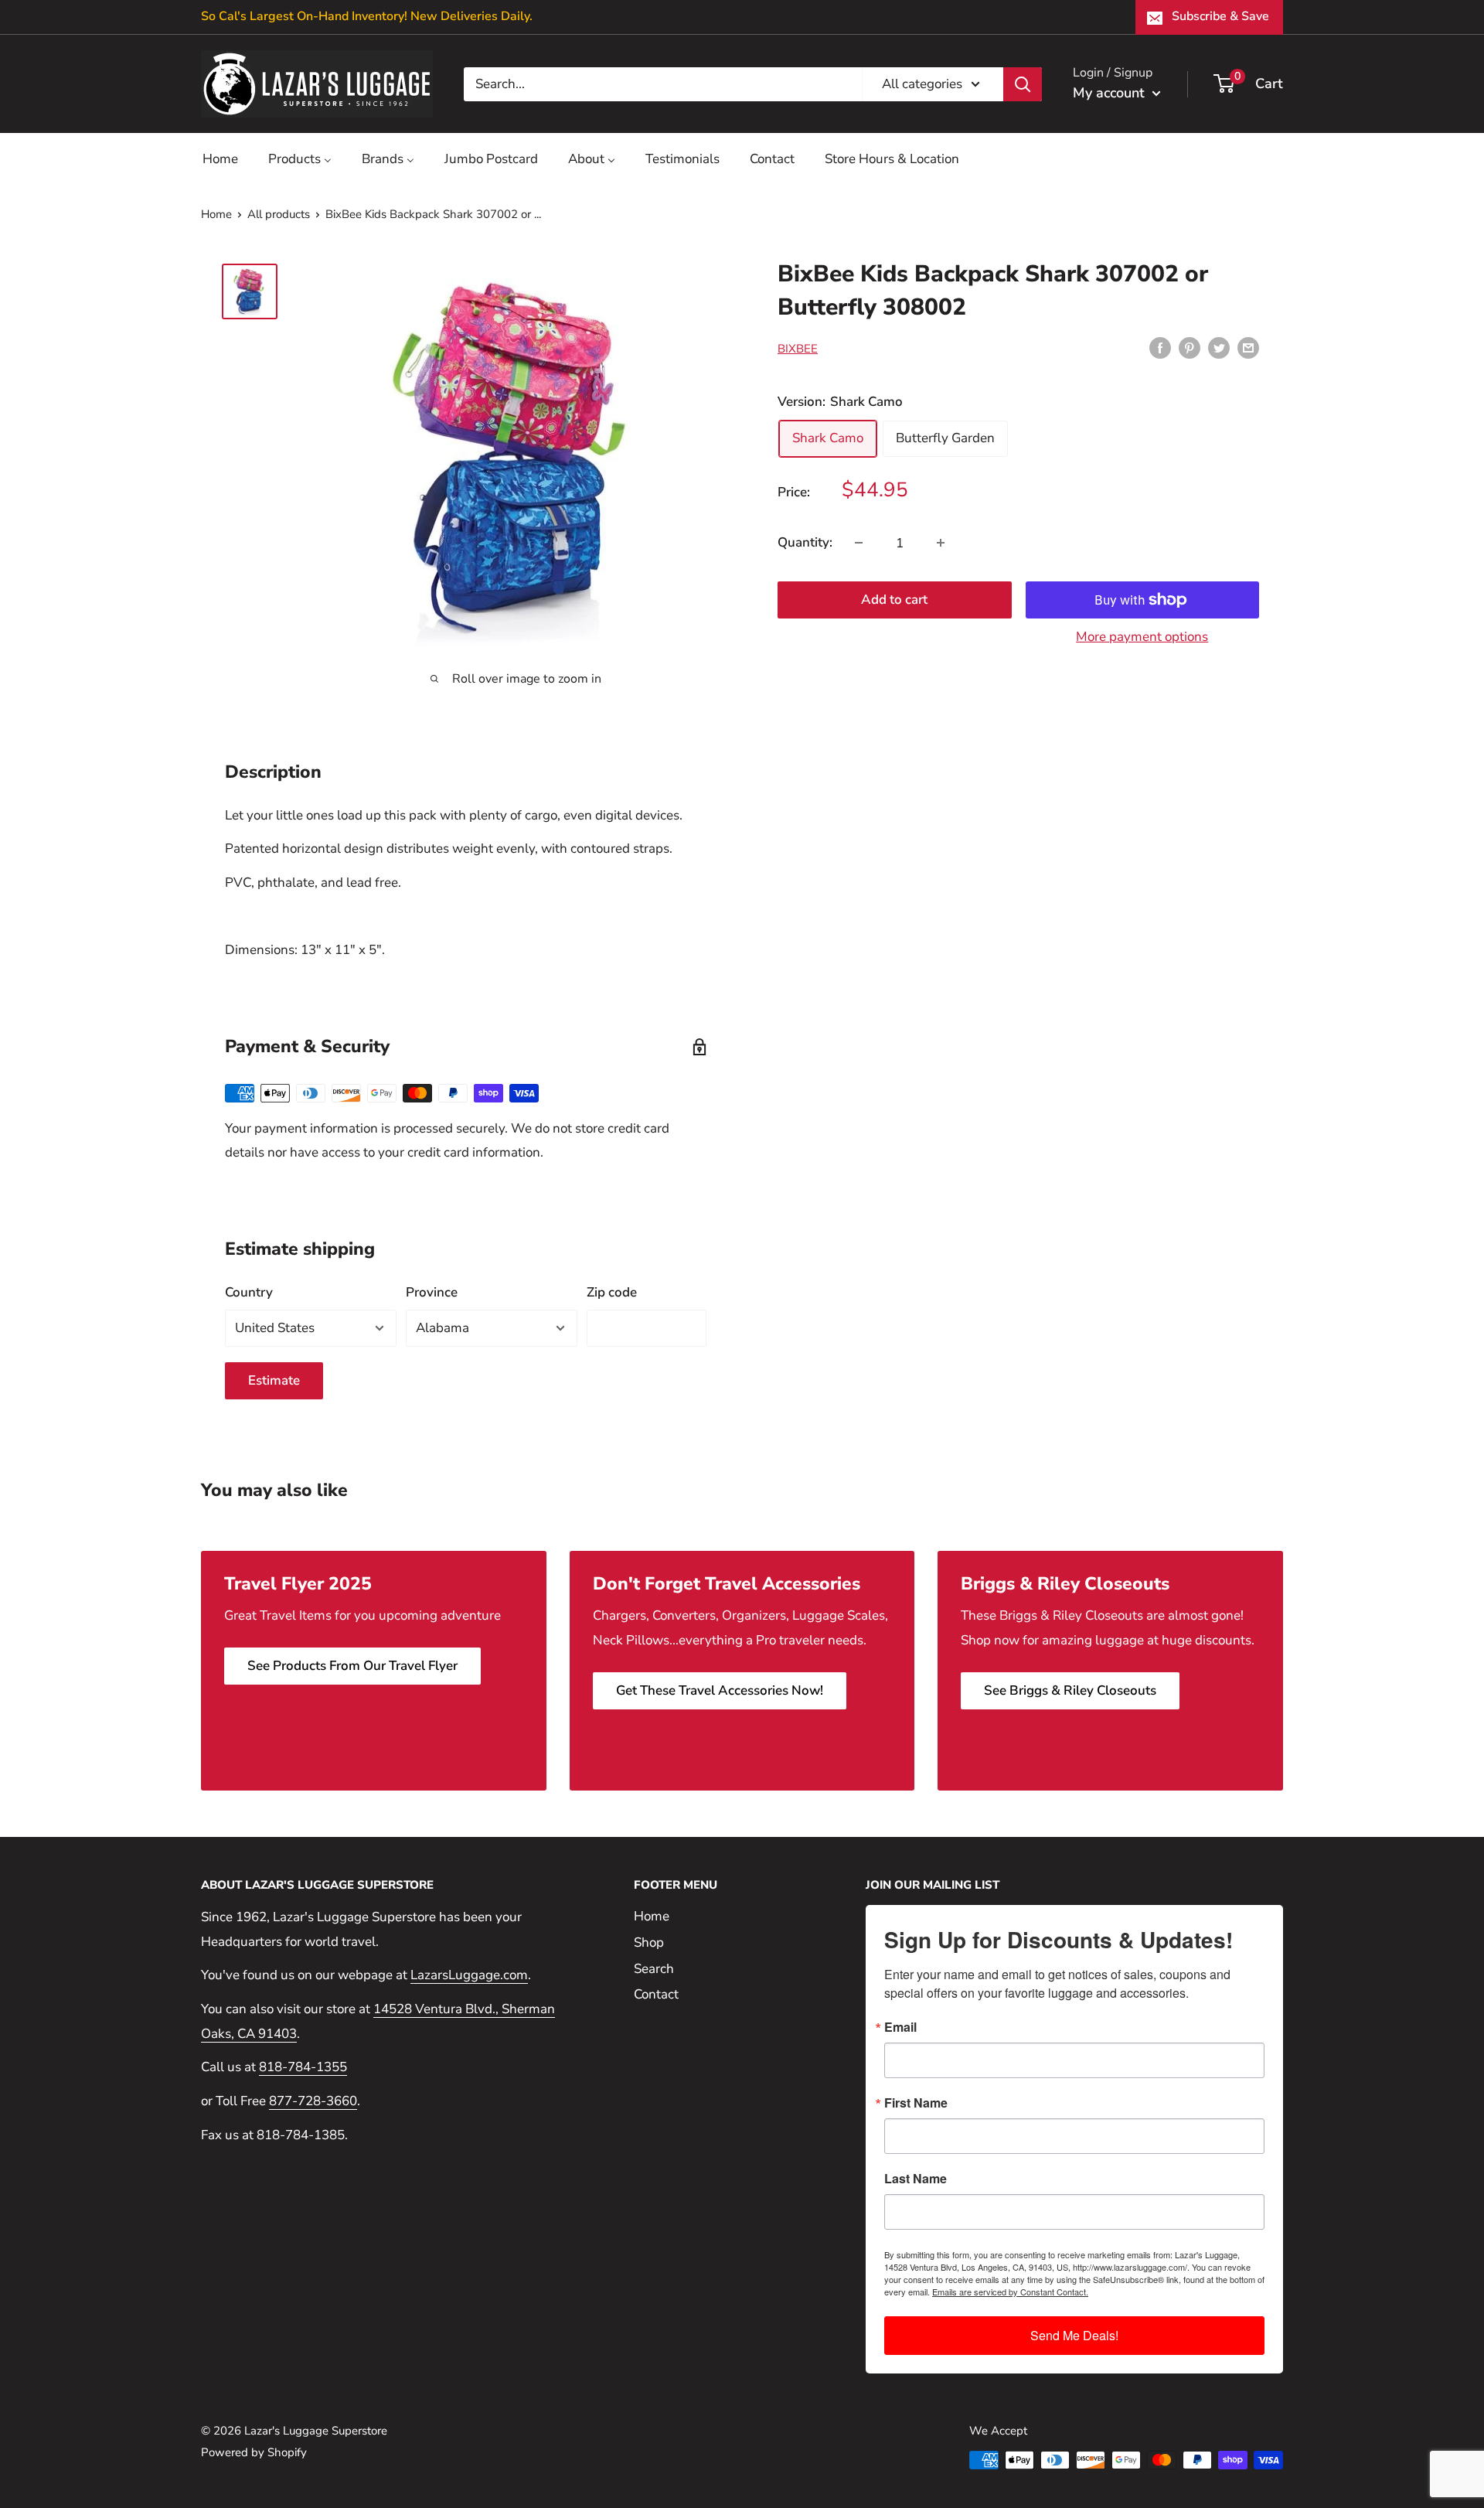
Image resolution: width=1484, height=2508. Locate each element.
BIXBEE (798, 349)
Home (216, 214)
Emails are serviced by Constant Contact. (1010, 2292)
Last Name (916, 2179)
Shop (649, 1942)
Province (432, 1292)
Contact (656, 1994)
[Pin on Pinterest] (1190, 347)
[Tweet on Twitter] (1219, 347)
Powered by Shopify (254, 2452)
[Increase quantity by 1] (941, 543)
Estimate (274, 1380)
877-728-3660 (313, 2101)
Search (654, 1969)
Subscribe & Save (1220, 16)
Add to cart (894, 600)
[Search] (1023, 83)
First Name (916, 2103)
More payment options (1142, 637)
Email (900, 2027)
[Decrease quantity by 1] (859, 543)
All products (279, 214)
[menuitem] (220, 159)
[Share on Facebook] (1160, 347)
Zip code (612, 1292)
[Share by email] (1248, 347)
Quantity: (805, 542)
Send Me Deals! (1074, 2335)
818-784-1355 (303, 2067)
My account (1111, 93)
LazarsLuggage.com (469, 1975)
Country (249, 1292)
